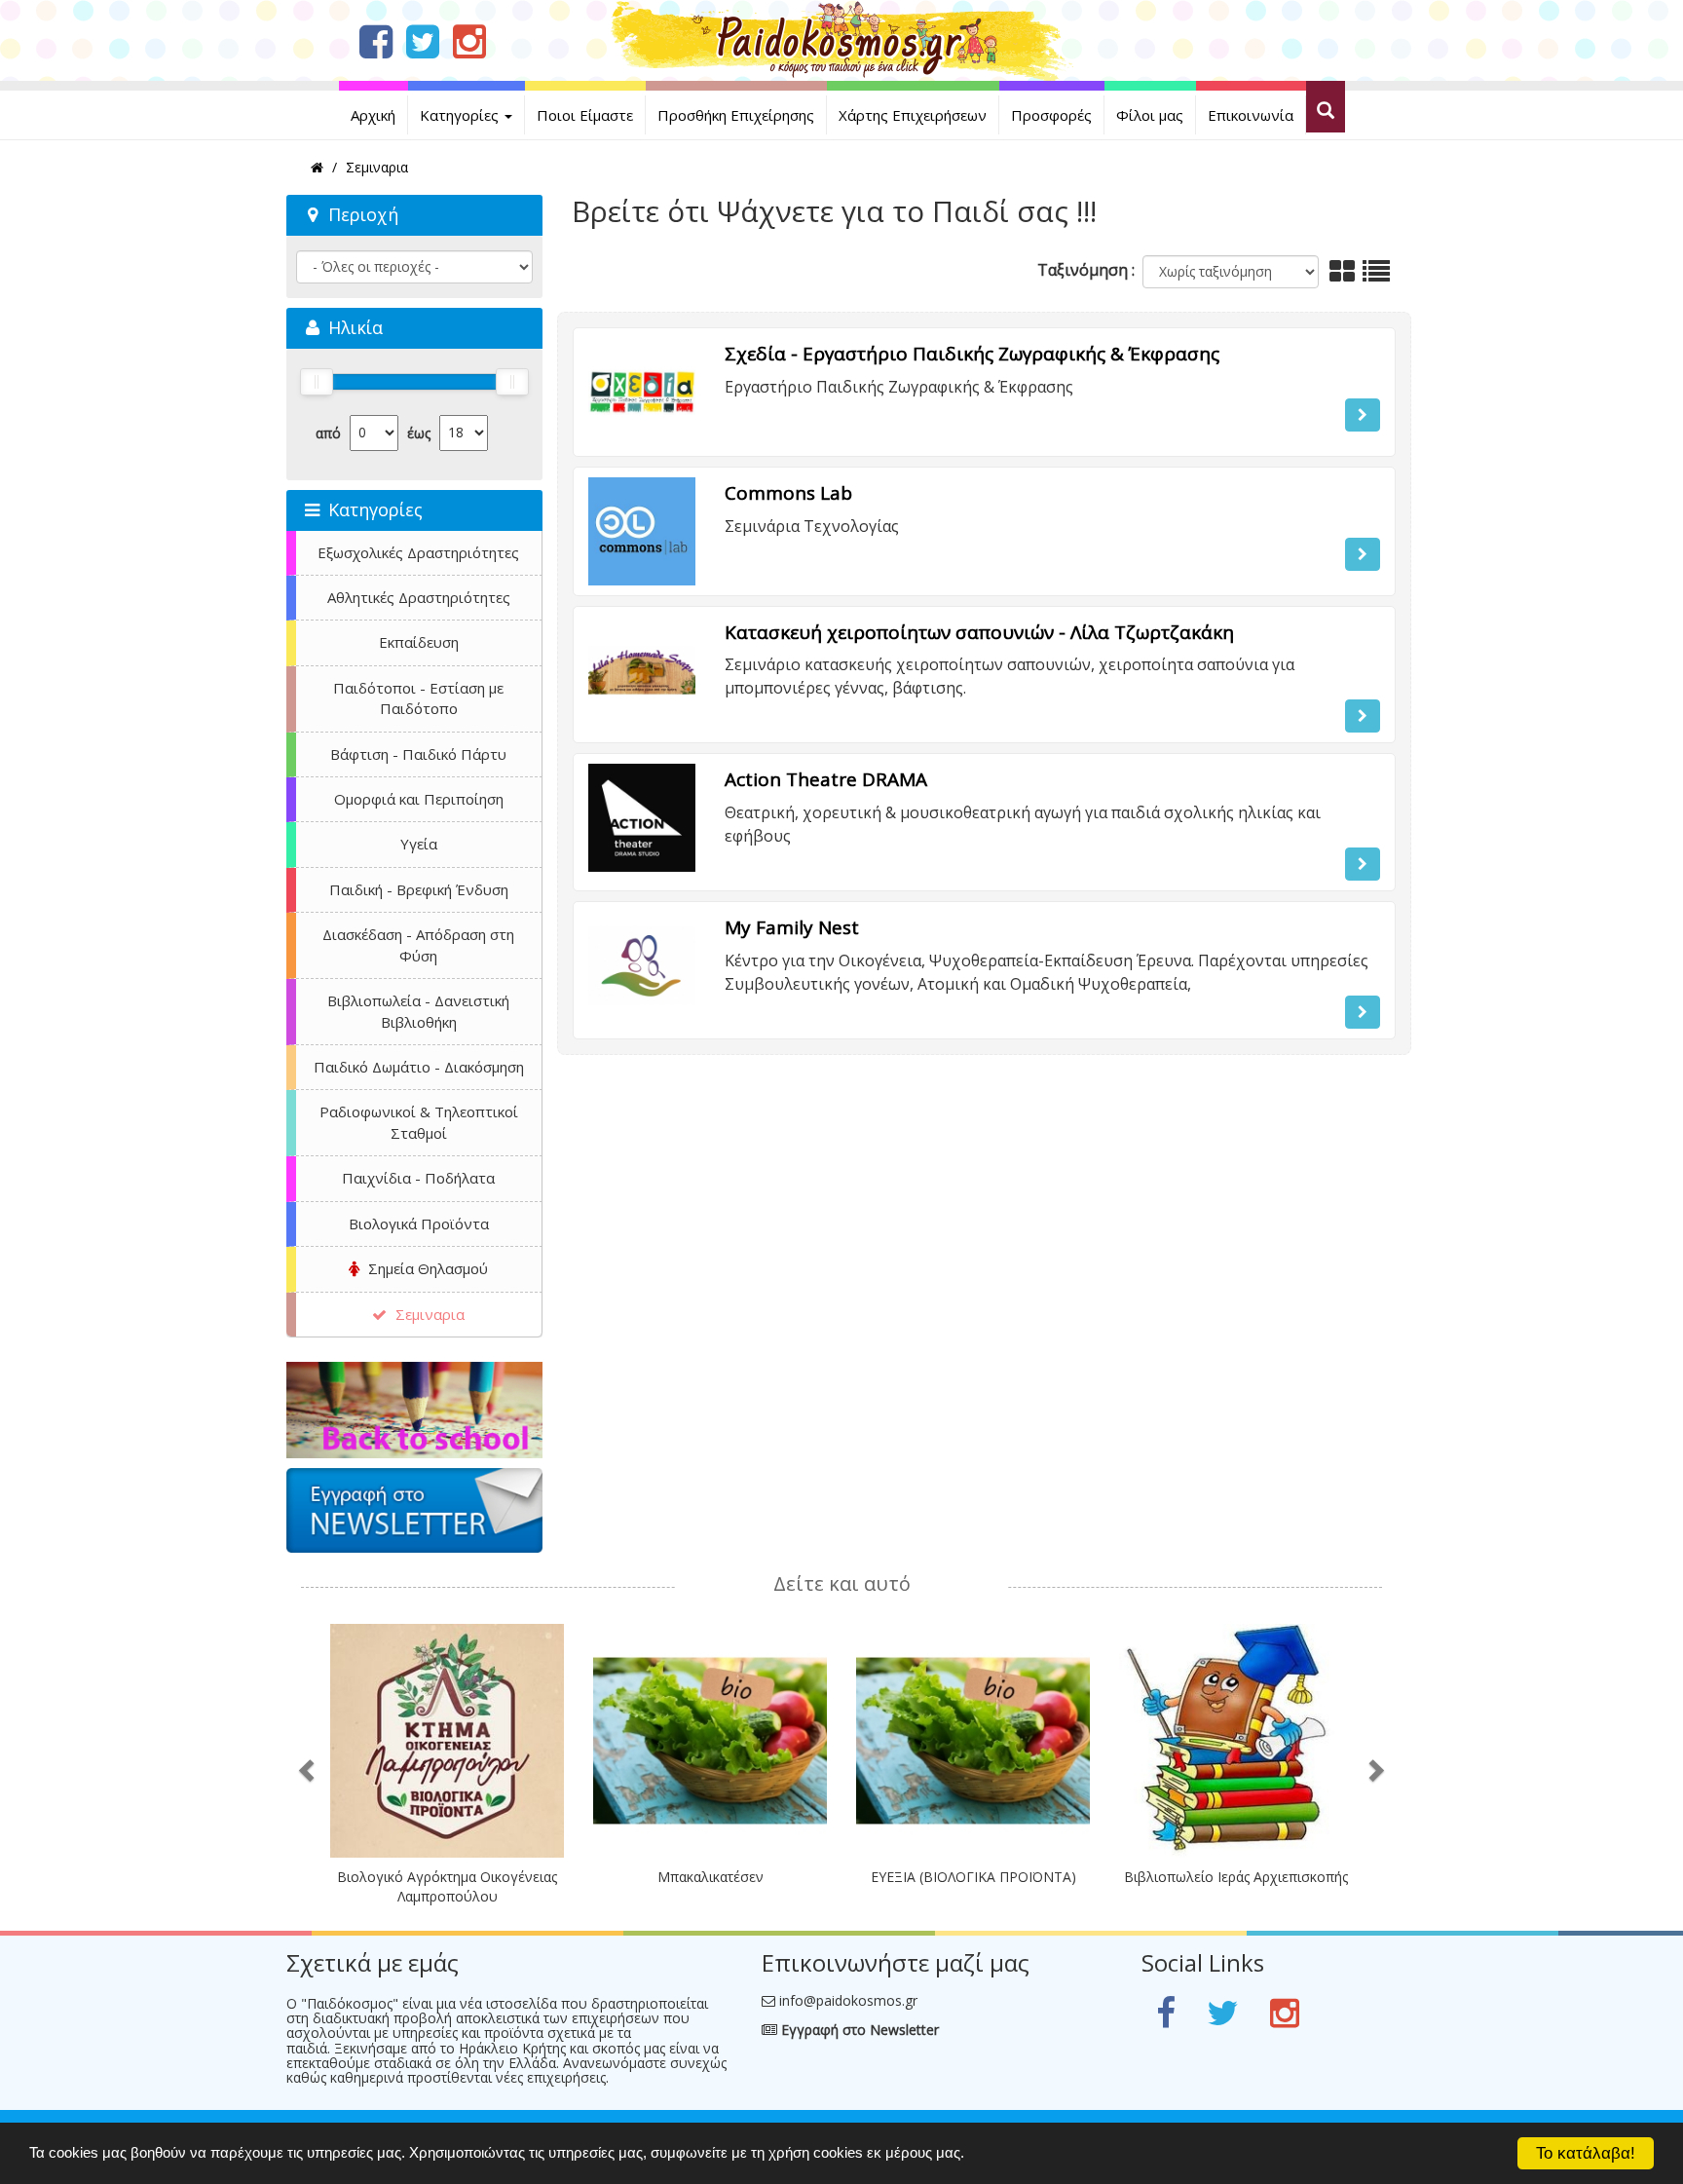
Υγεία (419, 844)
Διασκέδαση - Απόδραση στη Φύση (418, 944)
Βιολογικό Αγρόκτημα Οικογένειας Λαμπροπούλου (447, 1886)
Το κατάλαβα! (1586, 2153)
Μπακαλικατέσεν (711, 1877)
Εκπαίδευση (419, 642)
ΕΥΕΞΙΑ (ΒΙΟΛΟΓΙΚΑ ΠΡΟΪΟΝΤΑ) (973, 1877)
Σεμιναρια (428, 1314)
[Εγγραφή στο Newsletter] (414, 1511)
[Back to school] (414, 1410)
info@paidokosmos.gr (848, 2000)
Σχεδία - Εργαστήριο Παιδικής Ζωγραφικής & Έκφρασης (972, 354)
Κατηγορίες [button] (461, 115)
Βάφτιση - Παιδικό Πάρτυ (418, 754)
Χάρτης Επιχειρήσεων (913, 115)
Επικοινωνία (1251, 115)
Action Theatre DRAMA (826, 779)
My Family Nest (792, 927)
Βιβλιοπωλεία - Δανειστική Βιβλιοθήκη (418, 1011)
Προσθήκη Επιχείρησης (736, 115)
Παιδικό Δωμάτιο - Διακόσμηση (419, 1067)
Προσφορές (1051, 115)
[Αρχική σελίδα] (842, 38)
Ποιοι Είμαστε (585, 115)
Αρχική (373, 115)
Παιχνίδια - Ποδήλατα (418, 1178)
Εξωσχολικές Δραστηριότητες (418, 552)
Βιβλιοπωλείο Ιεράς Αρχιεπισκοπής (1236, 1877)
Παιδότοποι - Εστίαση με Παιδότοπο (418, 698)
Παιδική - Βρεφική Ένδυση (419, 889)
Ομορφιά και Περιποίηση (419, 799)
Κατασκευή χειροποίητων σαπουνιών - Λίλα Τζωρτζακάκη (979, 632)
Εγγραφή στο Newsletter (858, 2030)
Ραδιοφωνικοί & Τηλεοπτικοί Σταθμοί (419, 1122)
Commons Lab (788, 493)
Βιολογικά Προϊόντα (419, 1224)
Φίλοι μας (1150, 115)
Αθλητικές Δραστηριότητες (419, 597)
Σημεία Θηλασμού (426, 1268)
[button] (1363, 415)
